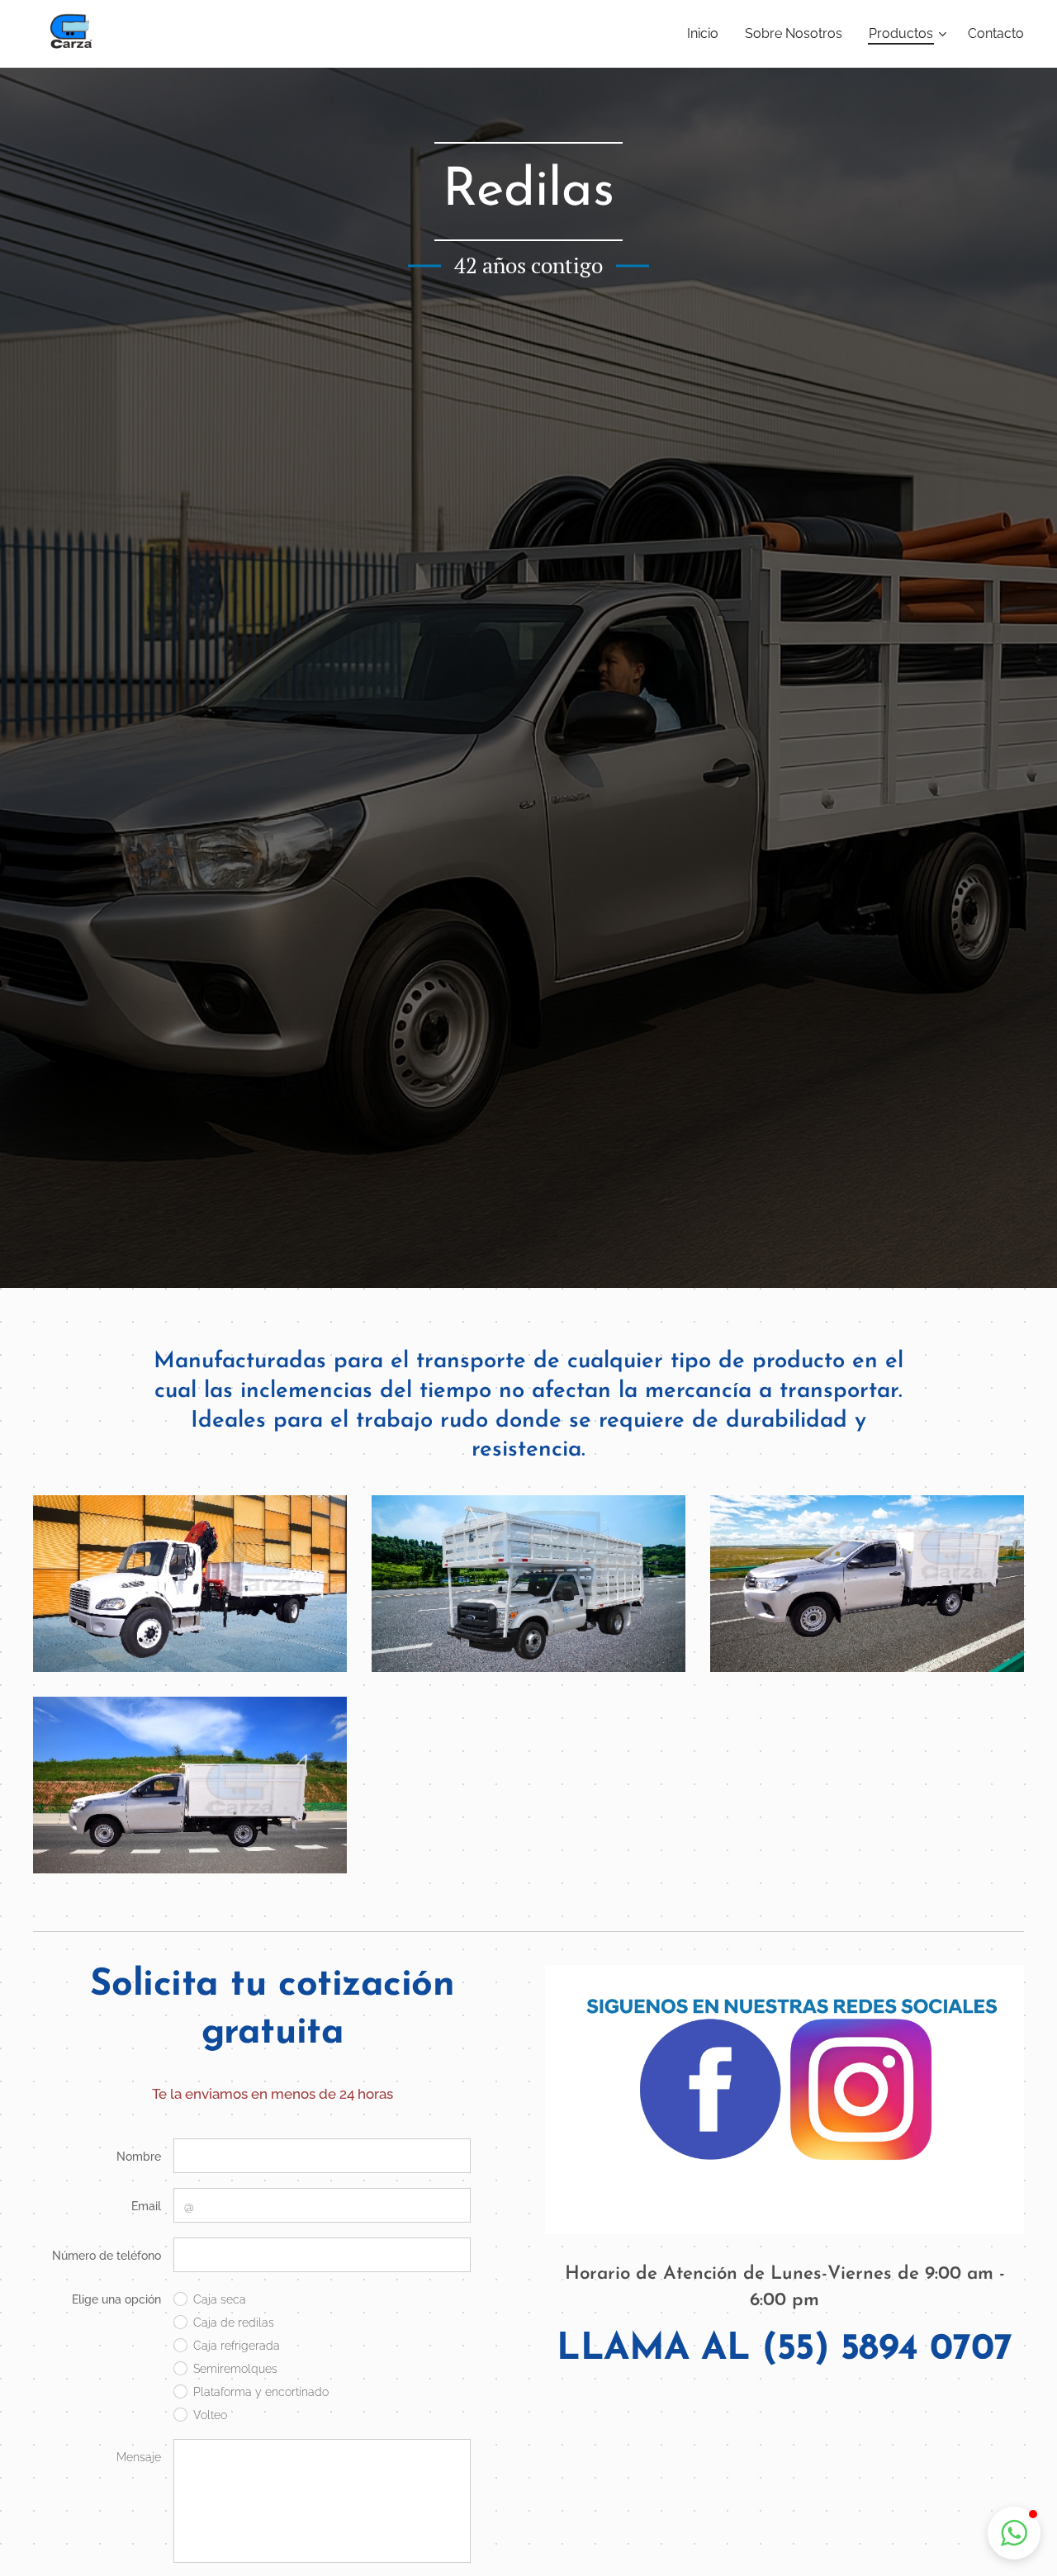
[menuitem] (707, 34)
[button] (1014, 2533)
